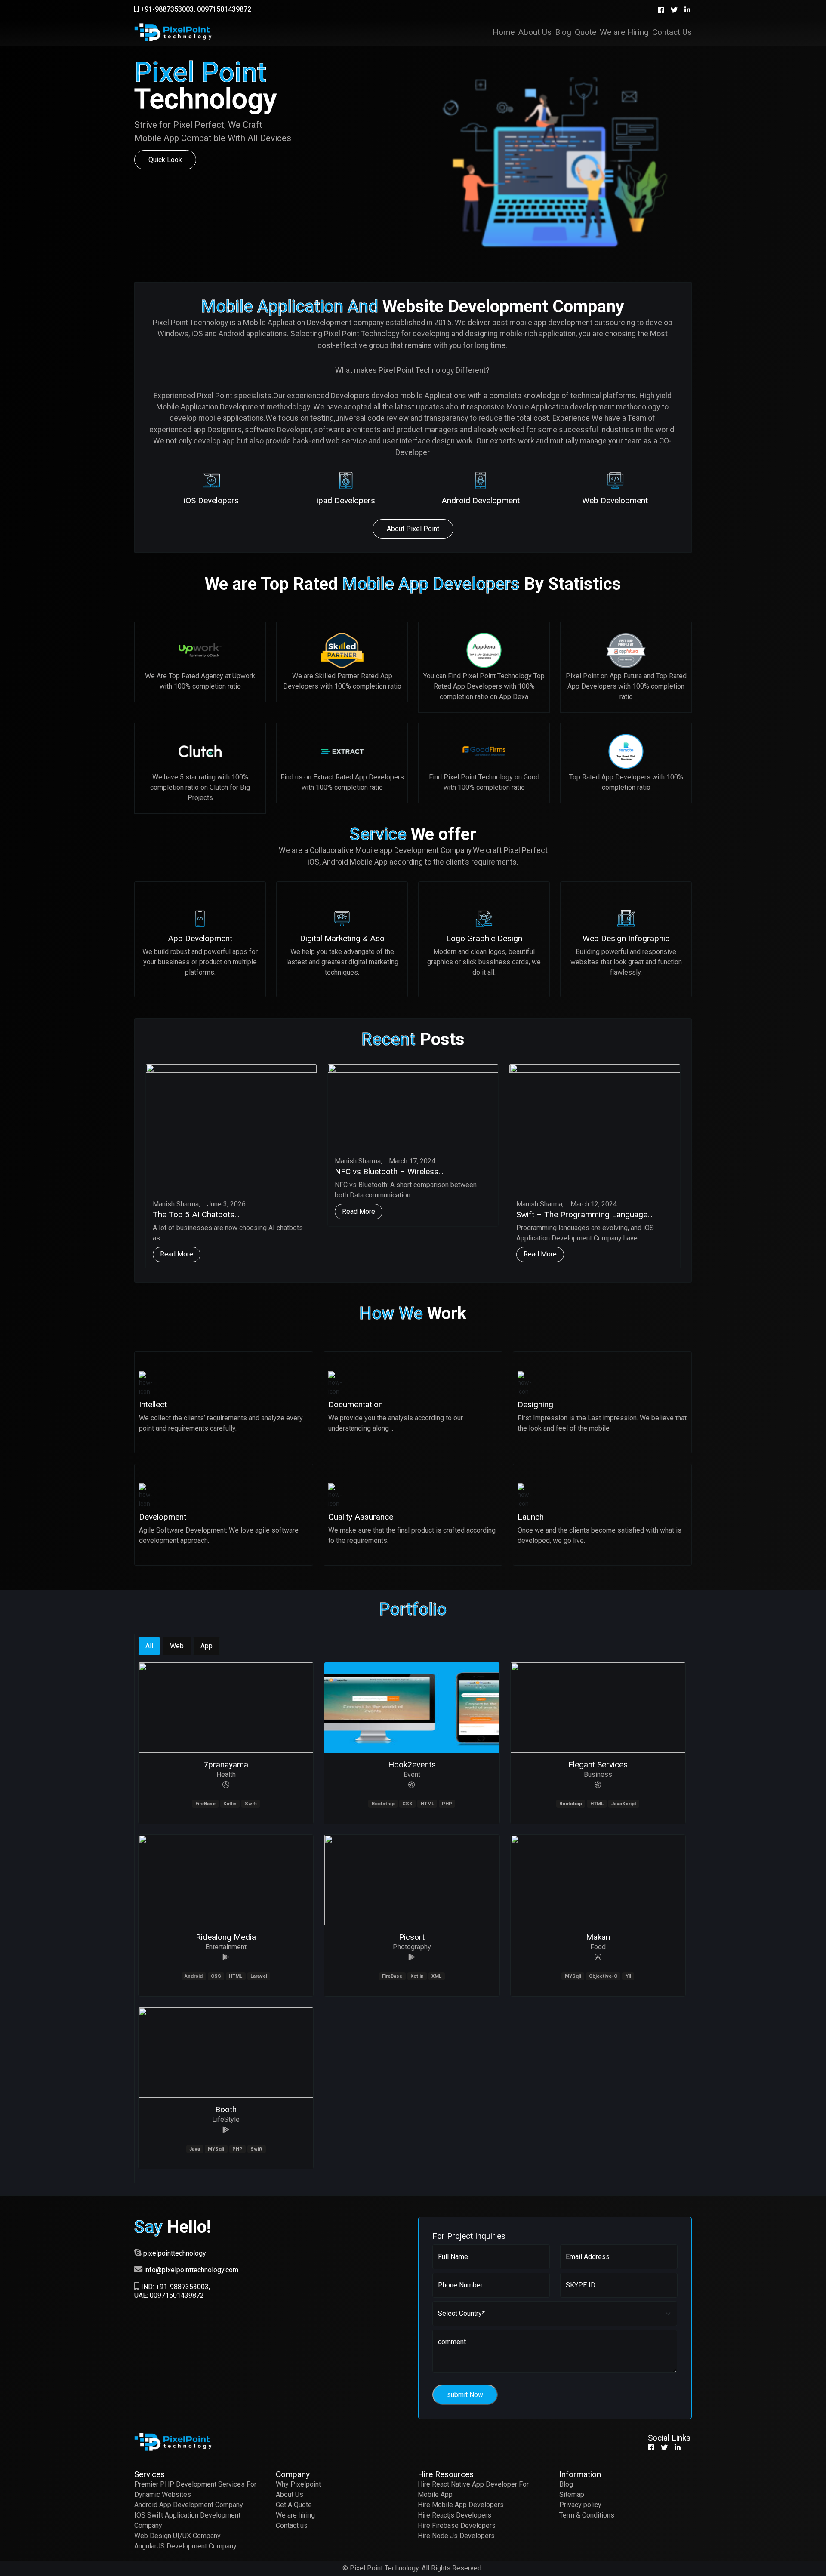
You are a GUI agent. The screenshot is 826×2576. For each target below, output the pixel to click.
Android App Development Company (189, 2505)
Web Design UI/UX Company (177, 2536)
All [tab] (149, 1646)
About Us (290, 2494)
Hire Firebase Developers (457, 2525)
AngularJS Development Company (185, 2546)
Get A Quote (294, 2505)
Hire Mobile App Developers (461, 2505)
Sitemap (572, 2494)
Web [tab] (177, 1646)
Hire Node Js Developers (456, 2536)
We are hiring (295, 2515)
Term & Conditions (587, 2515)
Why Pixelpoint (298, 2484)
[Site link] (226, 1785)
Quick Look (165, 160)
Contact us (292, 2525)
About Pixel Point (413, 529)
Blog (566, 2484)
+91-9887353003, (167, 9)
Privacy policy (580, 2505)
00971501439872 (224, 9)
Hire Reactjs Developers (455, 2515)
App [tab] (206, 1646)
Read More (177, 1254)
